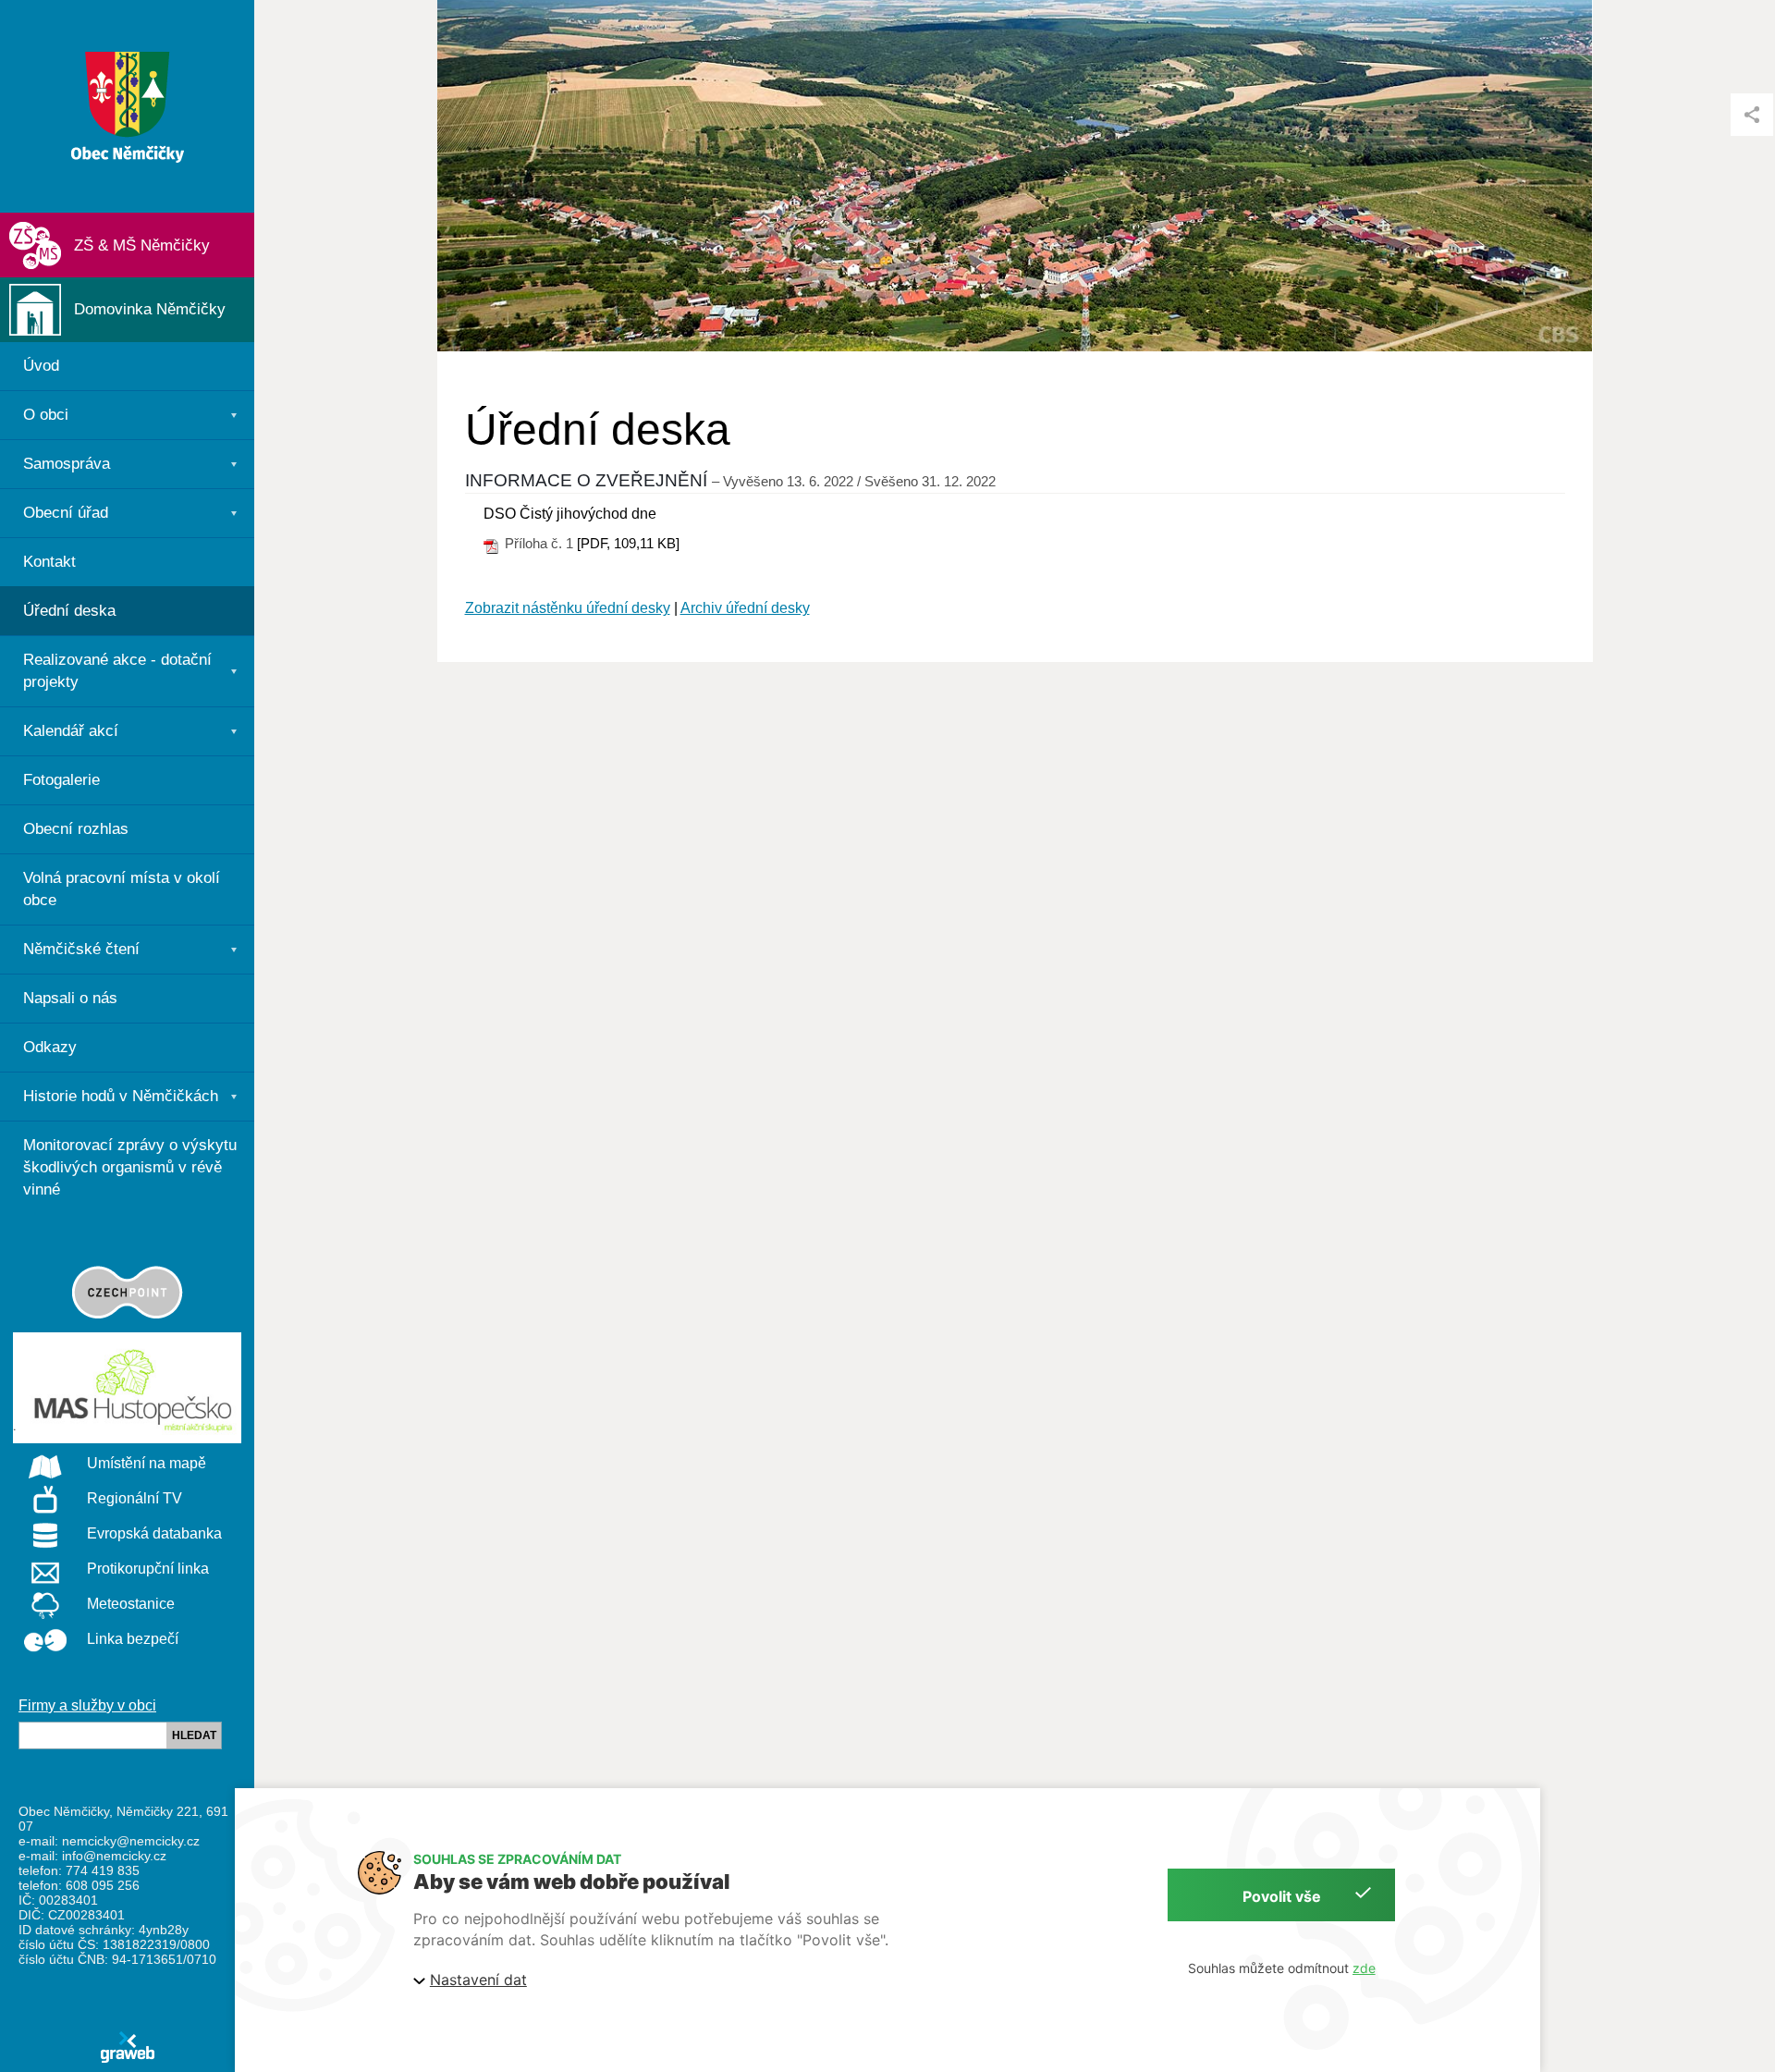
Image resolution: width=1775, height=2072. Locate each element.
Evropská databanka (154, 1533)
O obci (46, 415)
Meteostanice (131, 1604)
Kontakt (49, 562)
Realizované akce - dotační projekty (117, 671)
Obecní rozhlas (76, 829)
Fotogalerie (61, 780)
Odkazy (50, 1047)
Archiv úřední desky (745, 608)
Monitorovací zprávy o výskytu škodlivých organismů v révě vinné (130, 1167)
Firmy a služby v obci (87, 1705)
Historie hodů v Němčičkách (121, 1096)
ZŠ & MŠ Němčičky (142, 245)
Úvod (41, 366)
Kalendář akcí (71, 731)
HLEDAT (194, 1735)
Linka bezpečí (133, 1639)
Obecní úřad (66, 513)
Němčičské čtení (81, 949)
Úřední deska (69, 611)
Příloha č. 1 (539, 543)
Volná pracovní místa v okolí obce (122, 889)
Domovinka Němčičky (150, 309)
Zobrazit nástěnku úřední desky (568, 608)
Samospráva (67, 464)
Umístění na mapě (147, 1463)
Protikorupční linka (148, 1569)
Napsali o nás (70, 998)
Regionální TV (135, 1498)
